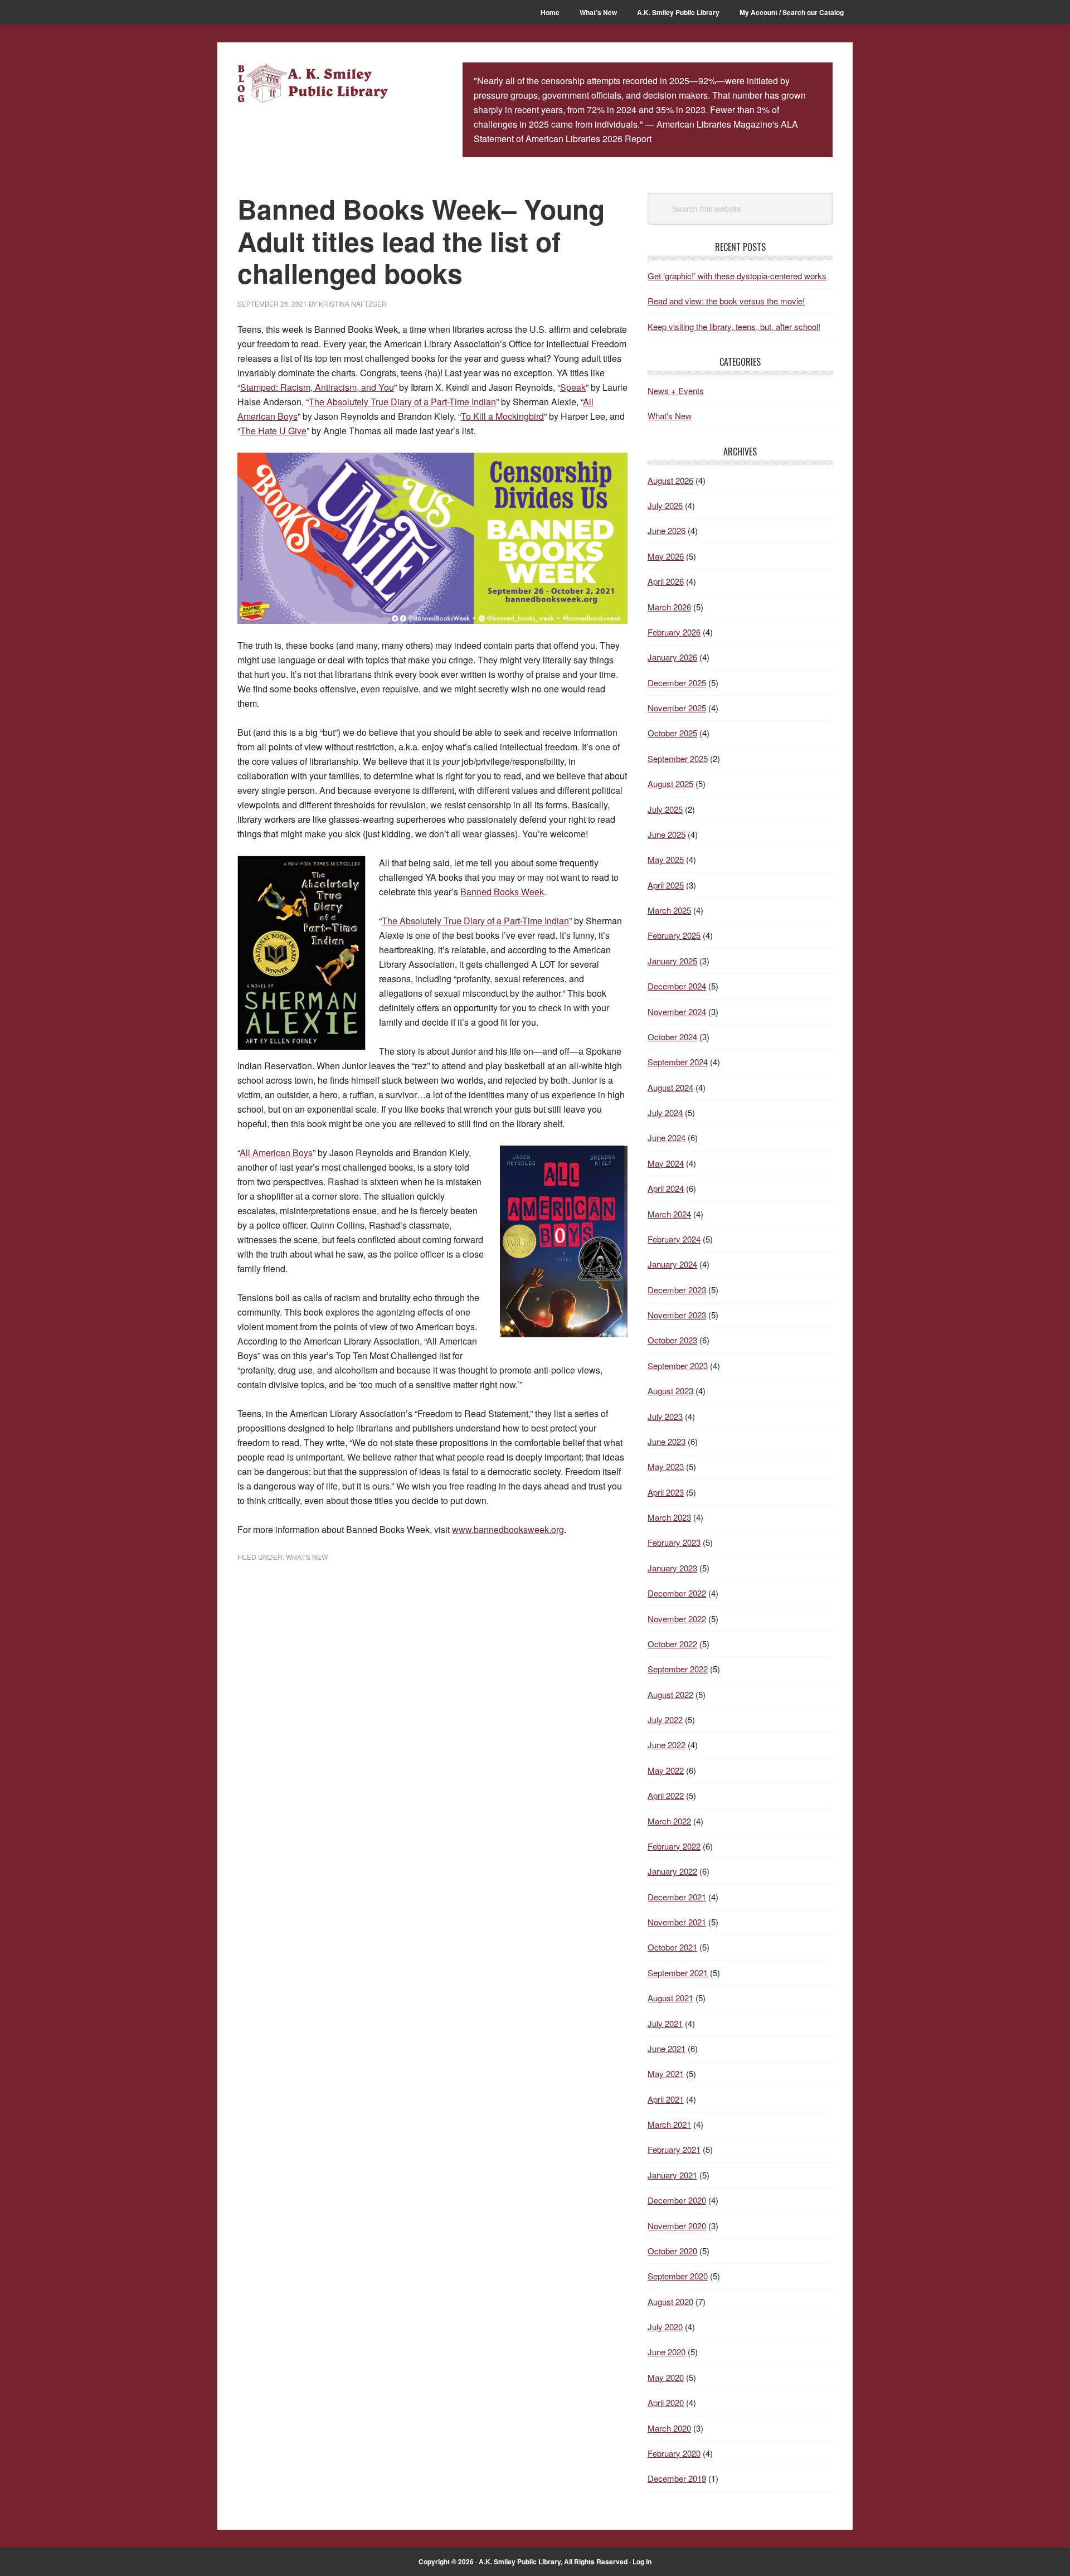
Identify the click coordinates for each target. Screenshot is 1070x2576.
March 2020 (669, 2428)
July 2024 (665, 1112)
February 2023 (674, 1542)
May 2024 (666, 1163)
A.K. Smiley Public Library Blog (313, 85)
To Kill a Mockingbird (502, 416)
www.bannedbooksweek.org (508, 1529)
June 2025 (667, 834)
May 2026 (666, 556)
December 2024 (677, 986)
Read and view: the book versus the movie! (726, 301)
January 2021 (672, 2175)
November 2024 (677, 1012)
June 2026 (667, 530)
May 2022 (666, 1770)
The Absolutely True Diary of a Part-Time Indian (402, 402)
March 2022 (669, 1821)
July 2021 (665, 2023)
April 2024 (666, 1188)
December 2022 (677, 1593)
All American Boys (276, 1153)
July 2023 (665, 1416)
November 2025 (677, 708)
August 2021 (670, 1998)
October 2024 (672, 1037)
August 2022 (670, 1694)
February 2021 (674, 2149)
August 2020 (670, 2301)
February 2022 (674, 1846)
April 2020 (666, 2402)
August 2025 (670, 784)
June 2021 (667, 2048)
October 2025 (672, 733)
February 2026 (674, 632)
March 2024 (669, 1214)
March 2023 (669, 1517)
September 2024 (678, 1062)
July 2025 (665, 809)
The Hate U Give (273, 431)
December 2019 (677, 2478)
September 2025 (678, 758)
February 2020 (674, 2453)
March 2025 (669, 910)
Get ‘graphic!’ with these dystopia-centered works (737, 276)
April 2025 (666, 885)
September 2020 (678, 2276)
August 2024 (670, 1087)
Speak (573, 387)
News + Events (676, 390)
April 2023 (666, 1492)
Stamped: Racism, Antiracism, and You (317, 387)
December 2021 (677, 1897)
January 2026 (672, 657)
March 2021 (669, 2124)
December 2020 (677, 2200)
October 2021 (672, 1947)
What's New (307, 1557)
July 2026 (665, 505)
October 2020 (672, 2251)
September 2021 (678, 1973)
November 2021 (677, 1922)
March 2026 (669, 607)
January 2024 (672, 1264)
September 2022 (678, 1669)
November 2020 (677, 2226)
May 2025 (666, 859)
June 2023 (667, 1441)
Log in (642, 2562)
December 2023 (677, 1290)
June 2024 (667, 1137)
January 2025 (672, 961)
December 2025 (677, 683)
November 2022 (677, 1619)
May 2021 (666, 2073)
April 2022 (666, 1795)
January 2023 (672, 1568)
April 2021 (666, 2099)
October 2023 (672, 1340)
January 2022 (672, 1871)
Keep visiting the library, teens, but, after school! (734, 326)
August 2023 (670, 1391)
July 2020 (665, 2327)
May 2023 (666, 1466)
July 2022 (665, 1719)
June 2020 (667, 2352)
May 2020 (666, 2377)
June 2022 (667, 1745)
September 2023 (678, 1365)
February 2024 (674, 1239)
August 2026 (670, 480)
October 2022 (672, 1644)
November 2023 (677, 1315)
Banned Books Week (502, 892)
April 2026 (666, 581)
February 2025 (674, 935)
